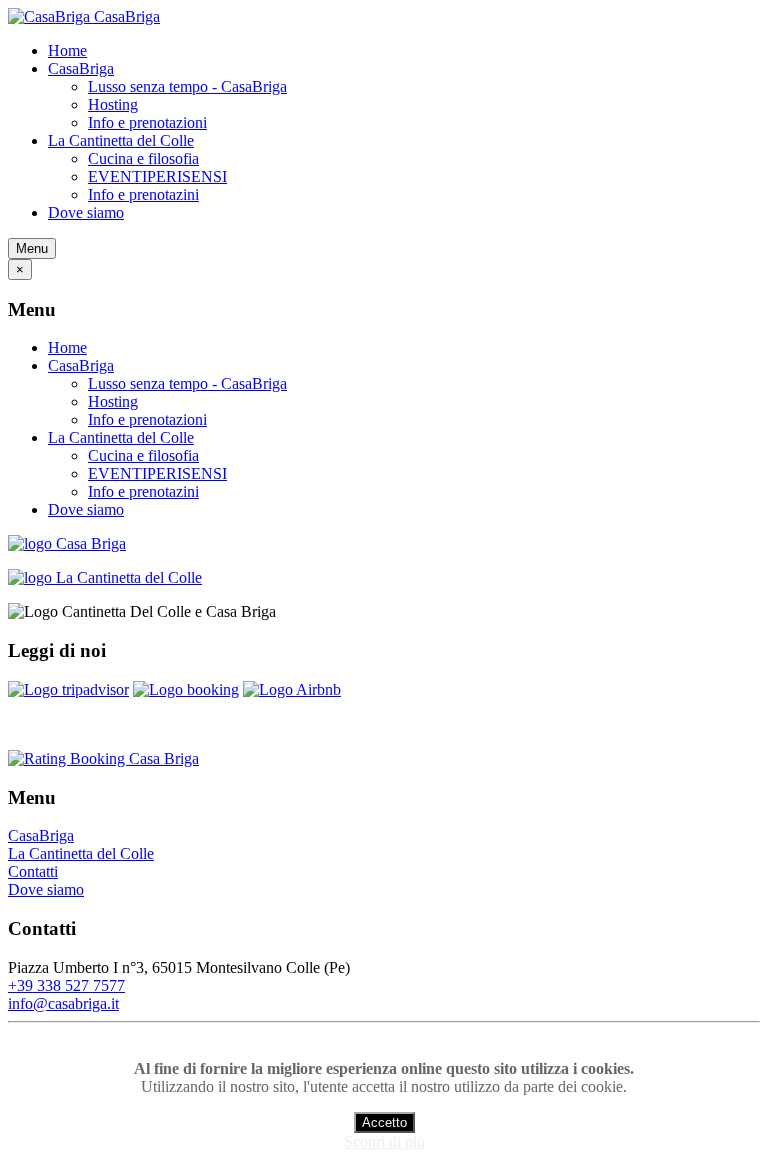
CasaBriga (81, 68)
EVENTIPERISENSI (157, 176)
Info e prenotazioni (147, 122)
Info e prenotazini (143, 194)
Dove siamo (86, 212)
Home (67, 50)
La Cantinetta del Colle (121, 140)
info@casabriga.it (63, 1003)
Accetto (384, 1122)
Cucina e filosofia (143, 158)
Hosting (113, 104)
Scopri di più (384, 1141)
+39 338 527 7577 (66, 985)
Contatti (33, 871)
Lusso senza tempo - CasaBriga (187, 86)
